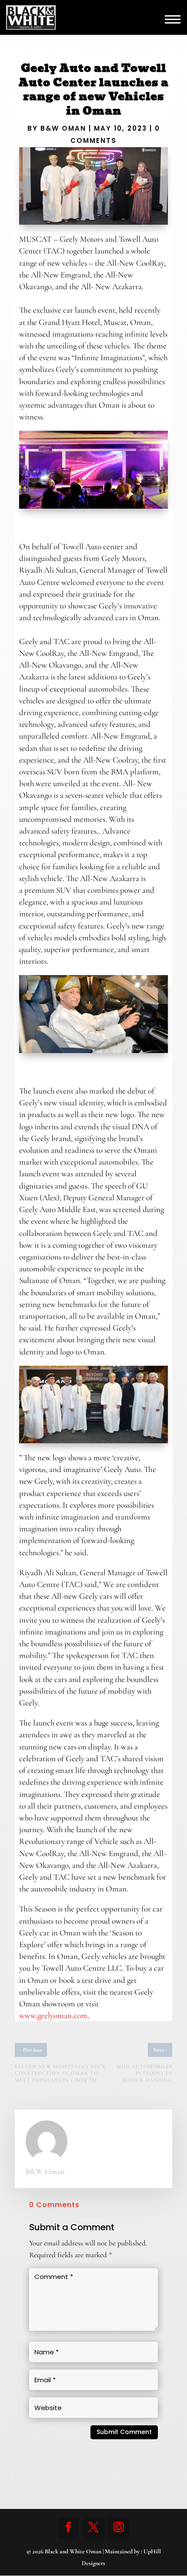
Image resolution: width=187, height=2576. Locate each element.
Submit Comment (124, 2432)
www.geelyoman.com (53, 2015)
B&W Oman (63, 128)
